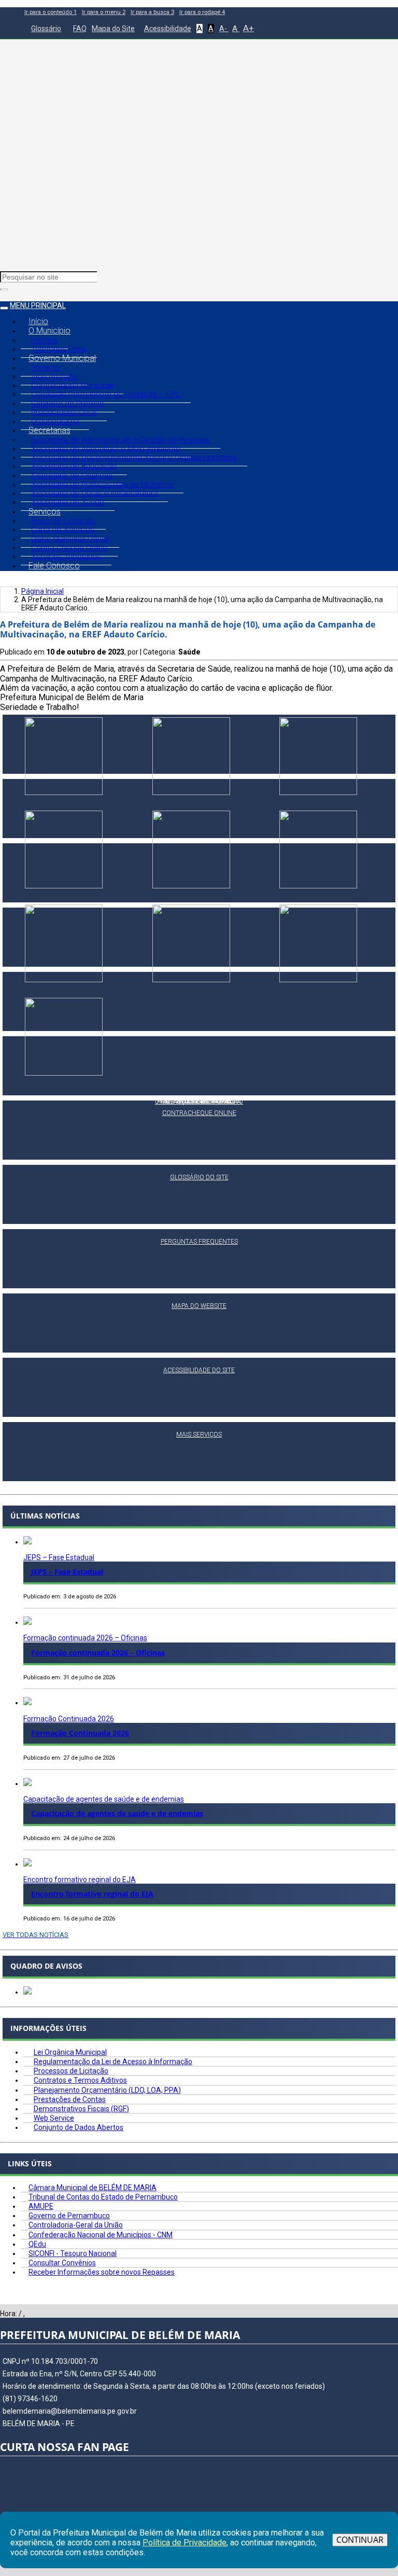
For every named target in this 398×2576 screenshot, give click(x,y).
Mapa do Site (113, 29)
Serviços (45, 512)
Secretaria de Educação (74, 466)
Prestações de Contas (70, 2099)
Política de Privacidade (184, 2543)
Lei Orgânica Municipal (70, 2052)
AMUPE (41, 2206)
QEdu (37, 2244)
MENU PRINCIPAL (38, 305)
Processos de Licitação (71, 2071)
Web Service (54, 2118)
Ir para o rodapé (202, 12)
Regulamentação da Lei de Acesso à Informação (113, 2062)
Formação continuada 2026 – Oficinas (85, 1638)
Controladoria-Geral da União (76, 2225)
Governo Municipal (62, 358)
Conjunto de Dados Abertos (79, 2127)
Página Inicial (42, 591)
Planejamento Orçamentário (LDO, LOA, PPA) (107, 2090)
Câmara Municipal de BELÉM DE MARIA (93, 2188)
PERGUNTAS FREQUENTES (199, 1242)
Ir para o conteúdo (51, 12)
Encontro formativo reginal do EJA (80, 1879)
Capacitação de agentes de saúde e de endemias (104, 1799)
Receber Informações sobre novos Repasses (102, 2272)
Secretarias (49, 430)
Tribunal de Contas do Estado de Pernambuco (103, 2197)
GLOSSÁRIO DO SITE (199, 1177)
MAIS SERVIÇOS (199, 1435)
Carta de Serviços (63, 530)
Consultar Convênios (62, 2263)
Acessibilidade (168, 29)
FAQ (80, 29)
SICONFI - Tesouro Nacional (73, 2253)
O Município (49, 331)
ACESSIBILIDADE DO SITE (199, 1370)
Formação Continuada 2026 (69, 1719)
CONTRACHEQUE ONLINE (199, 1113)
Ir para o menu (104, 12)
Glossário (46, 29)
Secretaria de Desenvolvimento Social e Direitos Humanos (134, 457)
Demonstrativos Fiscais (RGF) (81, 2109)
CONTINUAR (360, 2540)
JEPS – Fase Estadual (59, 1557)
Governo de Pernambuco (69, 2216)
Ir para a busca (152, 12)
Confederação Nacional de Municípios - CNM (101, 2235)
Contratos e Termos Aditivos (80, 2080)
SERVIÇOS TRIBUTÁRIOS (199, 1102)
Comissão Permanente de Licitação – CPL (106, 394)
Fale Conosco (54, 566)
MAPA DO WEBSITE (199, 1306)
